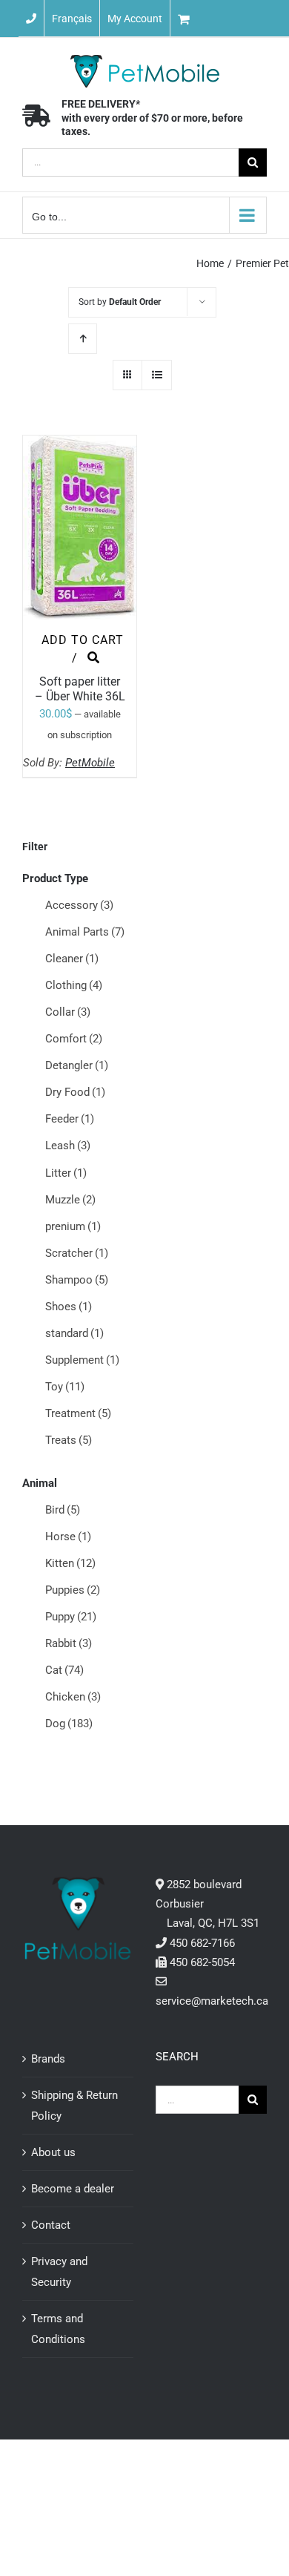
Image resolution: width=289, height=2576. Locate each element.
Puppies (73, 1590)
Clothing (74, 985)
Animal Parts (85, 932)
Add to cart (83, 640)
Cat (64, 1670)
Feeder (70, 1119)
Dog (69, 1724)
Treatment (78, 1413)
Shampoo (77, 1280)
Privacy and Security (59, 2272)
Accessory (79, 905)
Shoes (69, 1307)
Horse (68, 1537)
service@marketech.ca (212, 2001)
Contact (51, 2225)
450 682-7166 (202, 1943)
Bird (63, 1510)
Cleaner (72, 959)
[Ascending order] (83, 339)
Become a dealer (73, 2189)
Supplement (82, 1360)
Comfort (74, 1039)
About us (53, 2152)
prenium (73, 1226)
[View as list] (157, 375)
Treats (69, 1440)
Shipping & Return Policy (74, 2106)
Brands (48, 2059)
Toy (65, 1387)
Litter (66, 1173)
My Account (135, 19)
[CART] (230, 19)
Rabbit (69, 1643)
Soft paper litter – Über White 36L (80, 689)
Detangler (77, 1065)
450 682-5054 (202, 1962)
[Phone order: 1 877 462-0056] (31, 19)
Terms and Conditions (58, 2329)
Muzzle (70, 1200)
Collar (68, 1012)
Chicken (73, 1697)
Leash (68, 1146)
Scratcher (77, 1253)
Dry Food (75, 1092)
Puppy (71, 1617)
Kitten (70, 1563)
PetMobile (90, 763)
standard (74, 1333)
